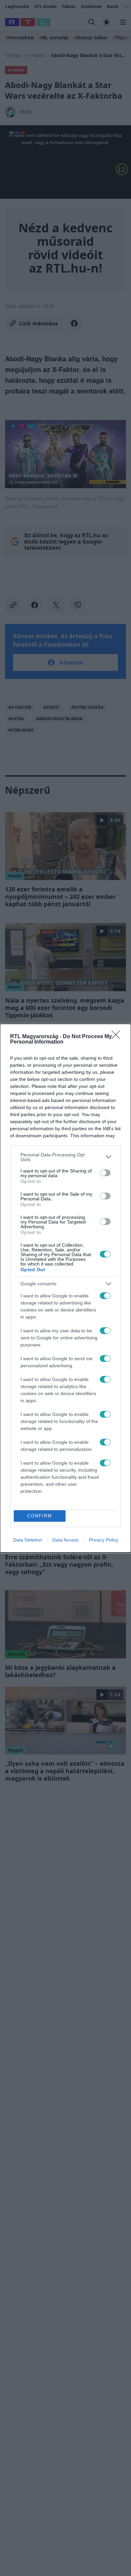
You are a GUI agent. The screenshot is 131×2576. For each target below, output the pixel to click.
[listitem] (65, 1157)
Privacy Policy (104, 1540)
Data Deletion (28, 1540)
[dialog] (65, 1288)
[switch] (105, 1173)
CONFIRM (40, 1516)
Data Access (65, 1540)
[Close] (118, 1037)
